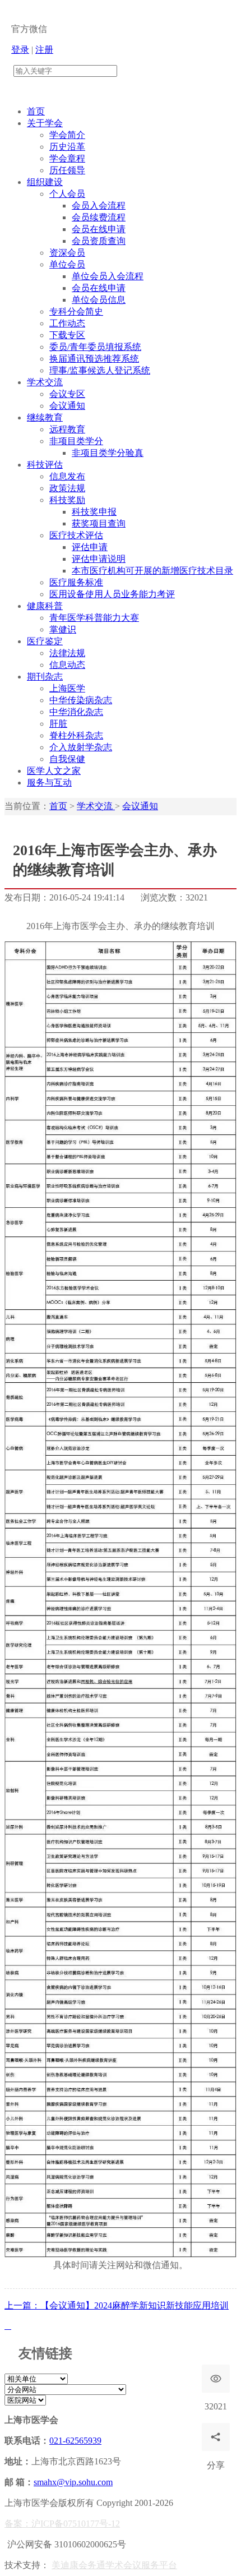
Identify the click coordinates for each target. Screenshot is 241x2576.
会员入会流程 (99, 206)
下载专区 (67, 335)
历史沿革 (67, 147)
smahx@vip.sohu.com (73, 2482)
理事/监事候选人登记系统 (100, 370)
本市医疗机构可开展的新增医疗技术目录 (152, 571)
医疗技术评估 (76, 535)
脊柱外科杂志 (76, 735)
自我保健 (67, 759)
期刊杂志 (45, 677)
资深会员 (67, 253)
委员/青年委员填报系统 (95, 347)
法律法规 (67, 653)
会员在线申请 (99, 229)
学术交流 (45, 382)
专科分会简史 (76, 311)
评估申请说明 (99, 559)
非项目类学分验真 (108, 453)
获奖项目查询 (99, 523)
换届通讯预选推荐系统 (94, 359)
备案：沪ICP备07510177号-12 (62, 2524)
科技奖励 (67, 500)
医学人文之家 (54, 771)
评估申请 (90, 547)
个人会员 (67, 194)
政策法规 (67, 488)
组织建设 (45, 182)
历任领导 (67, 170)
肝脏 (58, 724)
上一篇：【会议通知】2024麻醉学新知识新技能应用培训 (117, 2305)
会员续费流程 (99, 217)
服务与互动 (49, 783)
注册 (44, 50)
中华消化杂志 (76, 712)
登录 (20, 50)
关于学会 (45, 123)
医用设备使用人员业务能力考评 (112, 594)
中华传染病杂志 (81, 700)
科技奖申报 (94, 512)
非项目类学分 (76, 441)
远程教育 (67, 429)
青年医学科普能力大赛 (94, 618)
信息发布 (67, 476)
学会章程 (67, 158)
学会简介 (67, 135)
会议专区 (67, 394)
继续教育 (45, 417)
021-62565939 (75, 2441)
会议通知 (67, 406)
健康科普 (45, 606)
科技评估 (45, 465)
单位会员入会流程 (108, 276)
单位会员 (67, 264)
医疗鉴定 (45, 641)
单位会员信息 (99, 300)
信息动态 (67, 665)
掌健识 (63, 629)
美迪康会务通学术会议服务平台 (114, 2565)
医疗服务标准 (76, 582)
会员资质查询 (99, 241)
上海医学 (67, 688)
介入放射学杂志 (81, 747)
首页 (36, 111)
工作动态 (67, 323)
